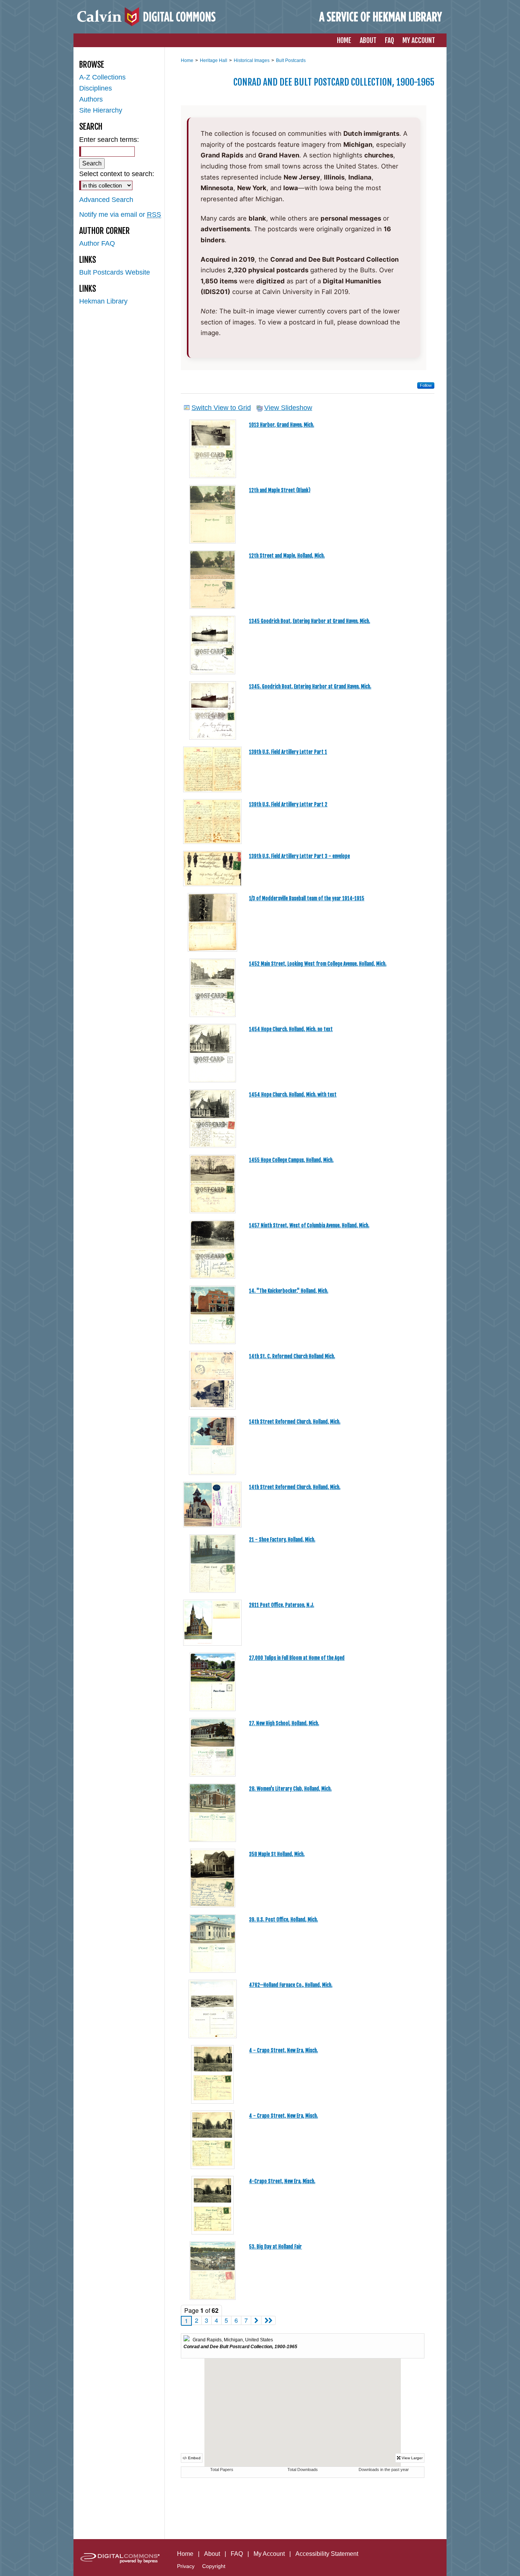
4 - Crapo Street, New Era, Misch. (283, 2050)
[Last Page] (269, 2320)
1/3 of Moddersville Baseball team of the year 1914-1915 (307, 898)
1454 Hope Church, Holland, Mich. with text (293, 1095)
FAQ (237, 2554)
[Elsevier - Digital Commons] (119, 2558)
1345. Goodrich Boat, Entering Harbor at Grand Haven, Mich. (310, 687)
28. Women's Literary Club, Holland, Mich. (290, 1789)
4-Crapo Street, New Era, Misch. (282, 2181)
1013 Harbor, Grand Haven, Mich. (282, 425)
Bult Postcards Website (115, 272)
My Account (269, 2554)
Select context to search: (117, 174)
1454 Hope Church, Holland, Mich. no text (291, 1029)
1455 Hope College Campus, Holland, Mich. (291, 1160)
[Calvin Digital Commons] (260, 17)
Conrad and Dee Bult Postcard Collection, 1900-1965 (334, 82)
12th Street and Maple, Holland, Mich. (287, 556)
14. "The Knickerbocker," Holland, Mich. (289, 1291)
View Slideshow (288, 408)
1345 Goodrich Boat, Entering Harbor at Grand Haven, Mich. (309, 621)
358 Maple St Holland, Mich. (277, 1854)
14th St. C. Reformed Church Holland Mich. (292, 1356)
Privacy (186, 2566)
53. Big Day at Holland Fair (275, 2247)
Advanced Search (106, 200)
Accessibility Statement (327, 2554)
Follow (426, 385)
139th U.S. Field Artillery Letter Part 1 (288, 752)
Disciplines (96, 88)
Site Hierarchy (101, 110)
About (212, 2554)
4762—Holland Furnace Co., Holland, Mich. (291, 1985)
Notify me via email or (120, 215)
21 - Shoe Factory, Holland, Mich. (282, 1540)
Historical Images (252, 60)
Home (187, 60)
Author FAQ (97, 243)
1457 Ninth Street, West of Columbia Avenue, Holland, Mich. (309, 1225)
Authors (91, 99)
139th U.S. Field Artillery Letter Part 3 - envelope (299, 856)
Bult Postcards (291, 60)
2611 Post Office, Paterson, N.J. (282, 1605)
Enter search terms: (109, 140)
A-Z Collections (102, 77)
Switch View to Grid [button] (221, 408)
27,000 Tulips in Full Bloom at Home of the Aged (297, 1658)
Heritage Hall (214, 60)
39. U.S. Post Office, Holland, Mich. (283, 1920)
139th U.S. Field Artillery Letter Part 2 (288, 804)
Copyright (214, 2566)
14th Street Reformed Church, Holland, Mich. (295, 1422)
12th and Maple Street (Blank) (280, 490)
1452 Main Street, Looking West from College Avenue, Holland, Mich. (318, 964)
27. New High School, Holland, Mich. (284, 1723)
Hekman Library (103, 301)
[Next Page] (256, 2320)
